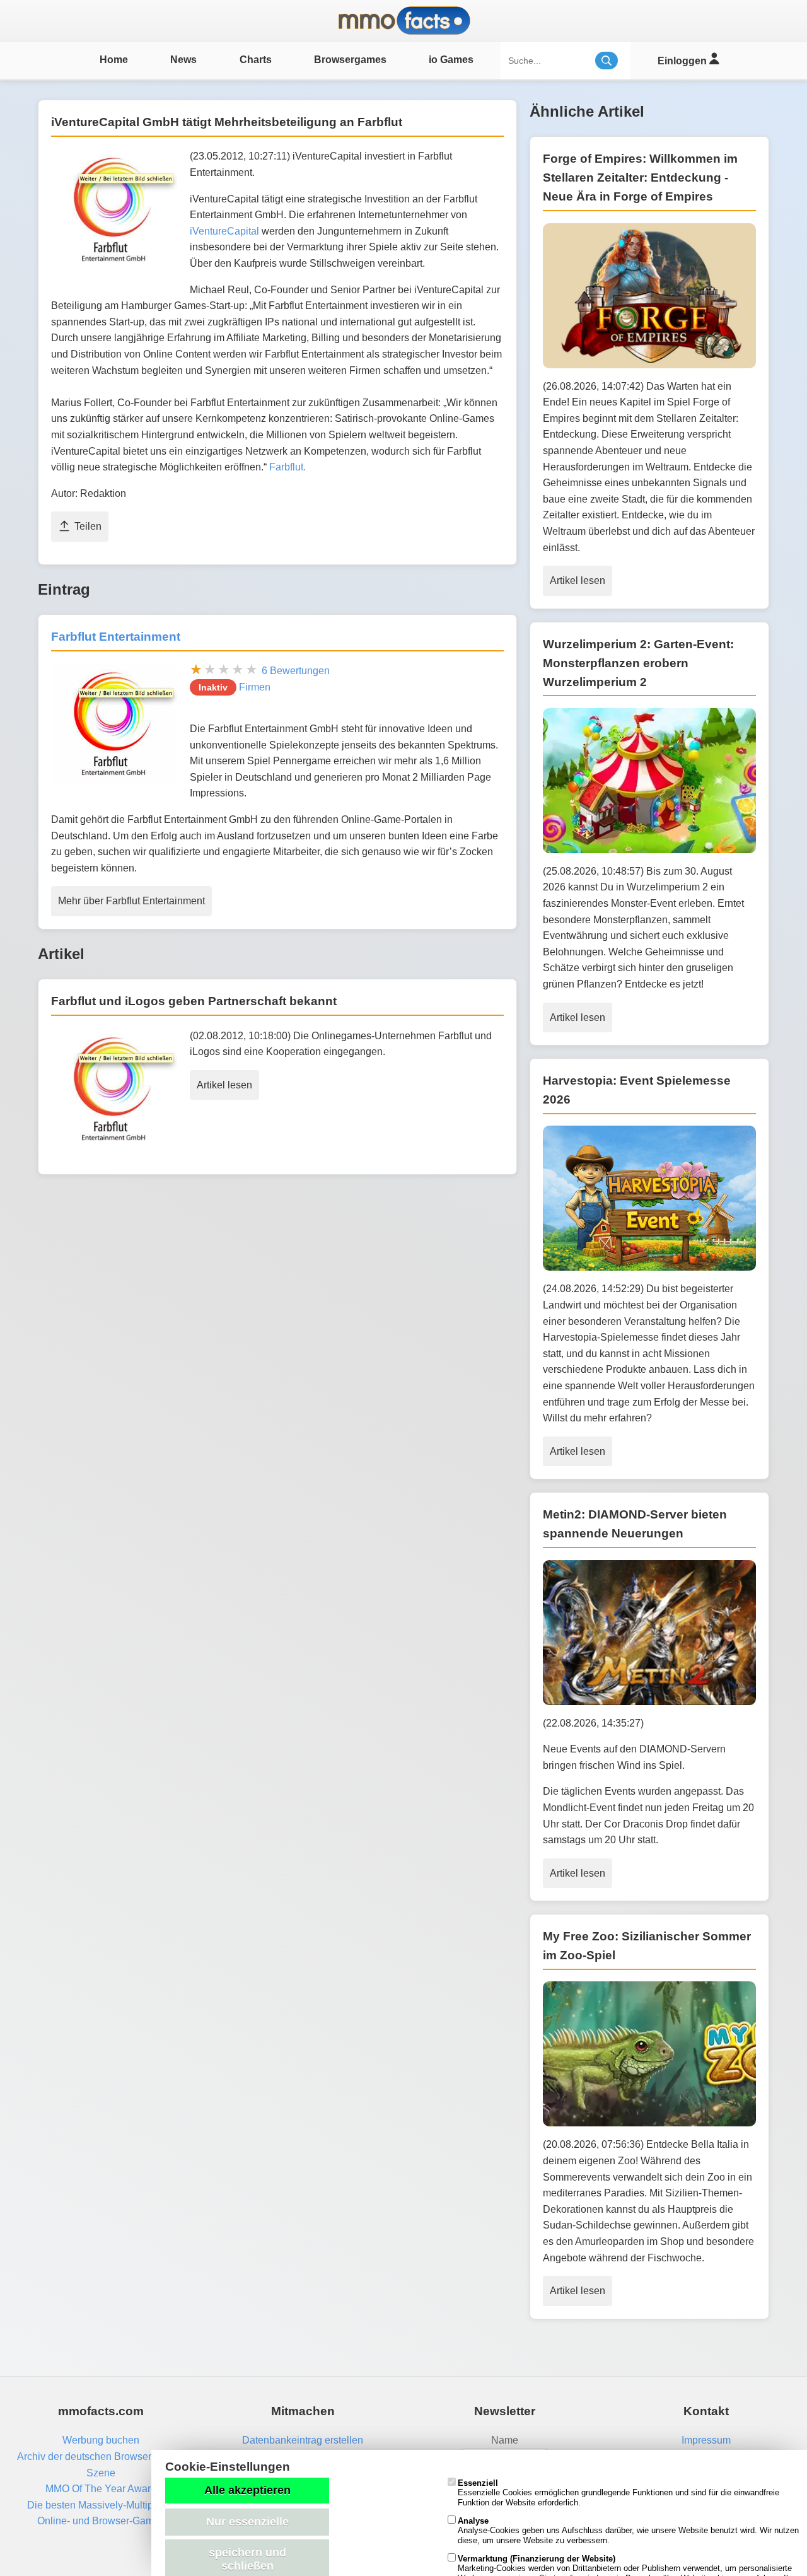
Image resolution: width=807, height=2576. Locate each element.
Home (114, 60)
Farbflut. (287, 467)
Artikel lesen (224, 1085)
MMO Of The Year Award (101, 2489)
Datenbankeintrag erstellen (303, 2440)
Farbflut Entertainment (116, 637)
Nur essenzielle (247, 2522)
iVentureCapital (224, 231)
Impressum (706, 2440)
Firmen (255, 687)
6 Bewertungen (296, 671)
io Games (451, 60)
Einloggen (683, 61)
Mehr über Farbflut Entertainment (131, 901)
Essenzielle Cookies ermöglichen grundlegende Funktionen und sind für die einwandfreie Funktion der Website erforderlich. (618, 2493)
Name (505, 2440)
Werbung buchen (101, 2440)
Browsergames (350, 60)
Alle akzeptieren (247, 2490)
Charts (256, 60)
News (183, 60)
